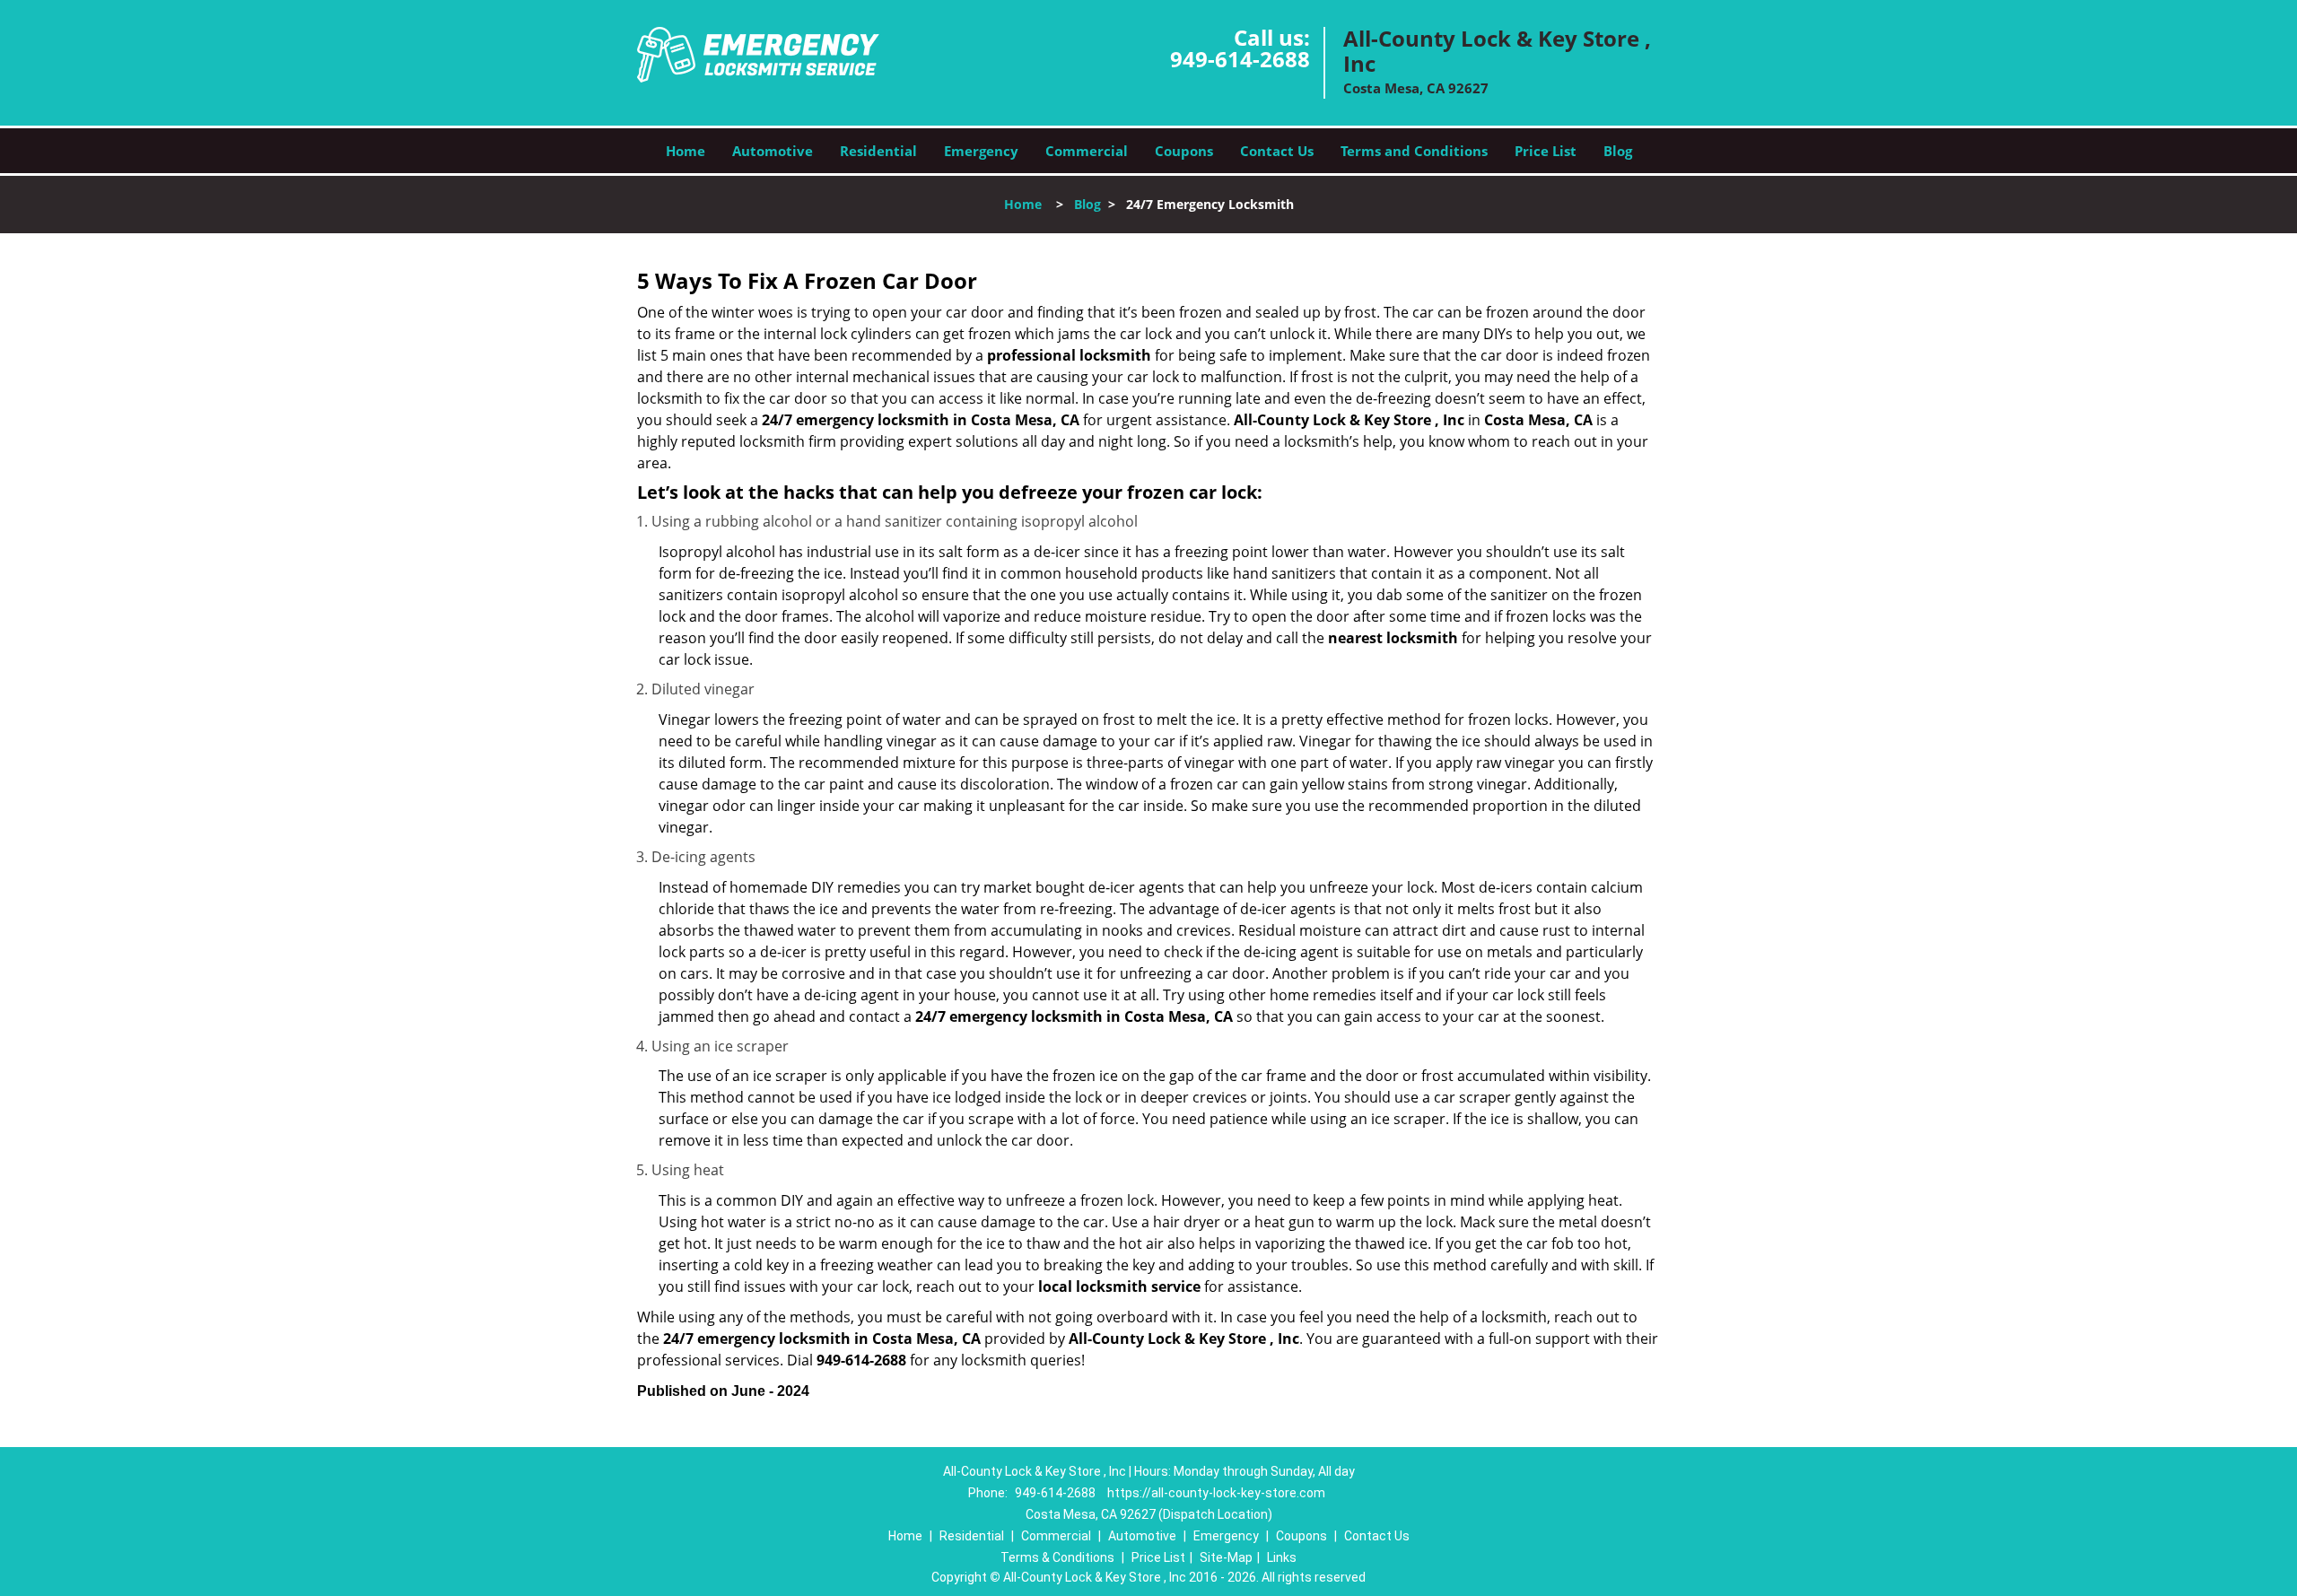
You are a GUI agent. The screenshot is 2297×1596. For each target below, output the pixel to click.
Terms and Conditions (1414, 151)
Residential (878, 151)
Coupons (1184, 151)
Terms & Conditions (1057, 1557)
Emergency (981, 151)
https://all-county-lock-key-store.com (1216, 1493)
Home (686, 151)
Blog (1618, 151)
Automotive (773, 151)
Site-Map (1226, 1557)
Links (1282, 1557)
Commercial (1087, 151)
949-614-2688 (1240, 59)
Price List (1546, 151)
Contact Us (1277, 151)
